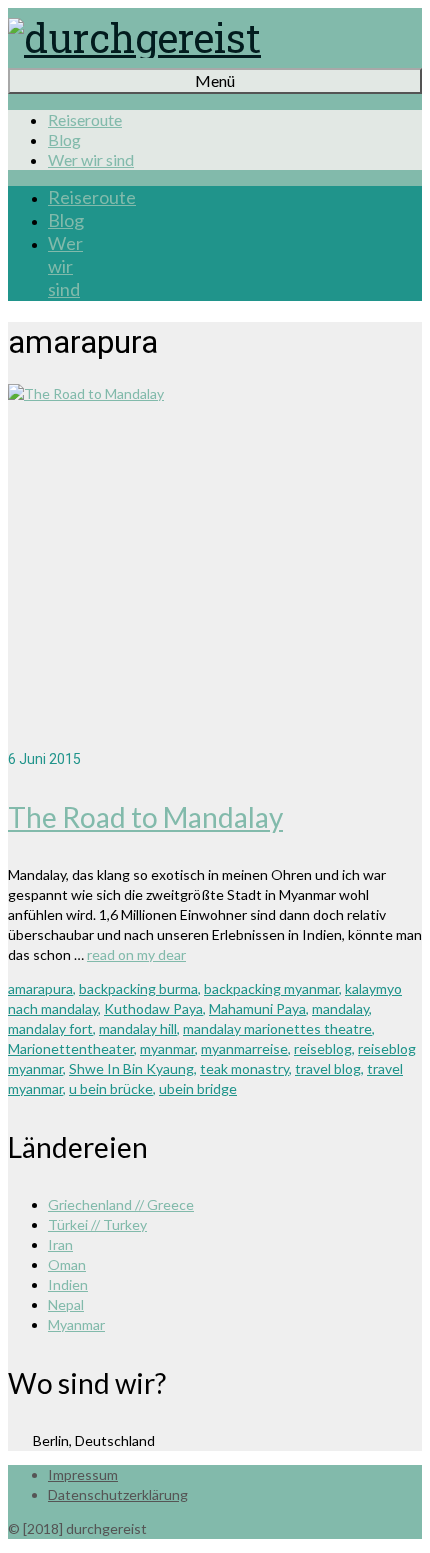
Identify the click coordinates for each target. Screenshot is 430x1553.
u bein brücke (111, 1088)
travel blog (328, 1068)
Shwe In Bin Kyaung (131, 1068)
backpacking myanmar (271, 988)
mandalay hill (138, 1028)
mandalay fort (50, 1028)
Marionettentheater (71, 1048)
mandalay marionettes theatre (277, 1028)
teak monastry (244, 1068)
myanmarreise (244, 1048)
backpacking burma (138, 988)
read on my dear (136, 954)
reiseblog (323, 1048)
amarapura (40, 988)
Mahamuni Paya (257, 1008)
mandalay (340, 1008)
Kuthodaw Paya (153, 1008)
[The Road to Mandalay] (215, 566)
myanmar (167, 1048)
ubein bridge (198, 1088)
